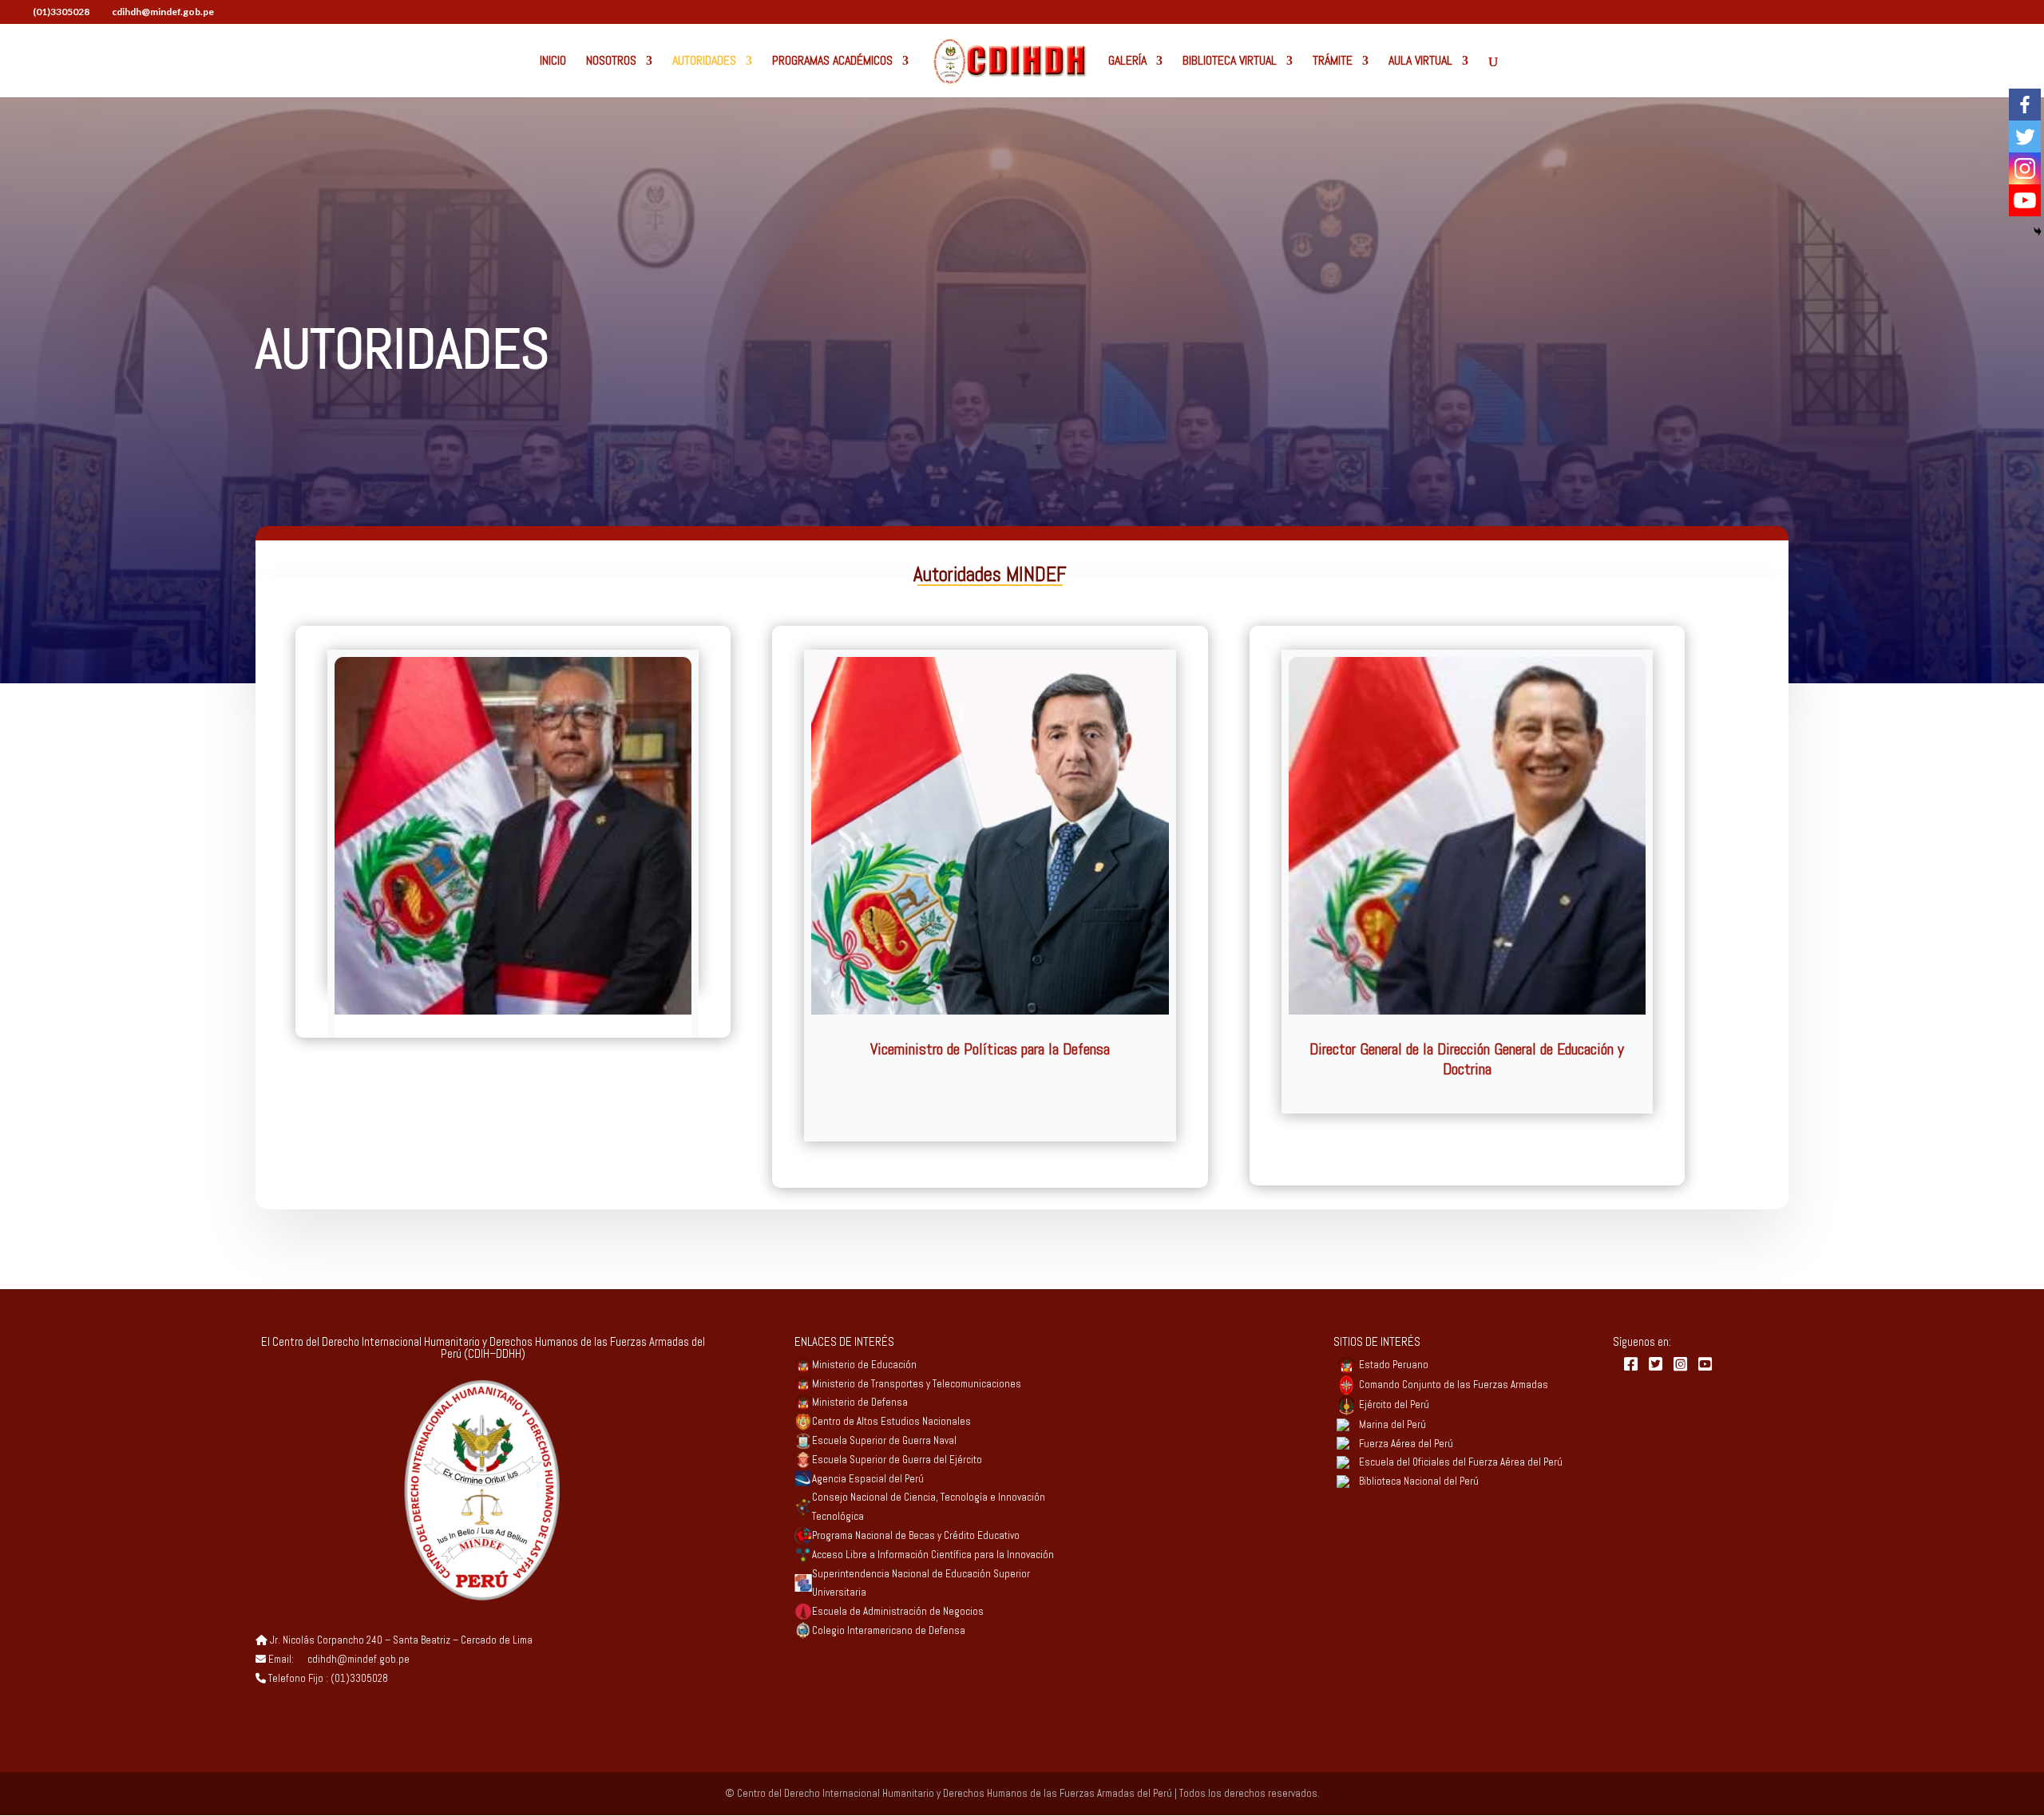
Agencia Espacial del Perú (868, 1479)
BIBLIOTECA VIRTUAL (1230, 62)
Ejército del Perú (1394, 1405)
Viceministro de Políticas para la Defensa (990, 1049)
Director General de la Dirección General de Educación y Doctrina (1467, 1059)
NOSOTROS (611, 62)
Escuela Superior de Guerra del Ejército (897, 1460)
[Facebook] (2025, 105)
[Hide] (2038, 231)
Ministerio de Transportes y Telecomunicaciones (917, 1384)
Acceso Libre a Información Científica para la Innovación (933, 1555)
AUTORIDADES (704, 62)
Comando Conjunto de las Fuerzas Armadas (1454, 1385)
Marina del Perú (1392, 1424)
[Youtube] (2025, 200)
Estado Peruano (1394, 1365)
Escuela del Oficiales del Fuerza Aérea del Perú (1461, 1462)
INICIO (553, 62)
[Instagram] (2025, 168)
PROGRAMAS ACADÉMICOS (832, 62)
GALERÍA (1127, 62)
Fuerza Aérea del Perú (1406, 1444)
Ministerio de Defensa (860, 1402)
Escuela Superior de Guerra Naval (884, 1440)
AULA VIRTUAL (1420, 62)
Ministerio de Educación (864, 1365)
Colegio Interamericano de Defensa (889, 1630)
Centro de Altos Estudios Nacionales (891, 1421)
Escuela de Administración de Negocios (898, 1611)
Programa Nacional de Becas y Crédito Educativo (916, 1535)
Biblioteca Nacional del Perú (1419, 1481)
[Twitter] (2025, 136)
